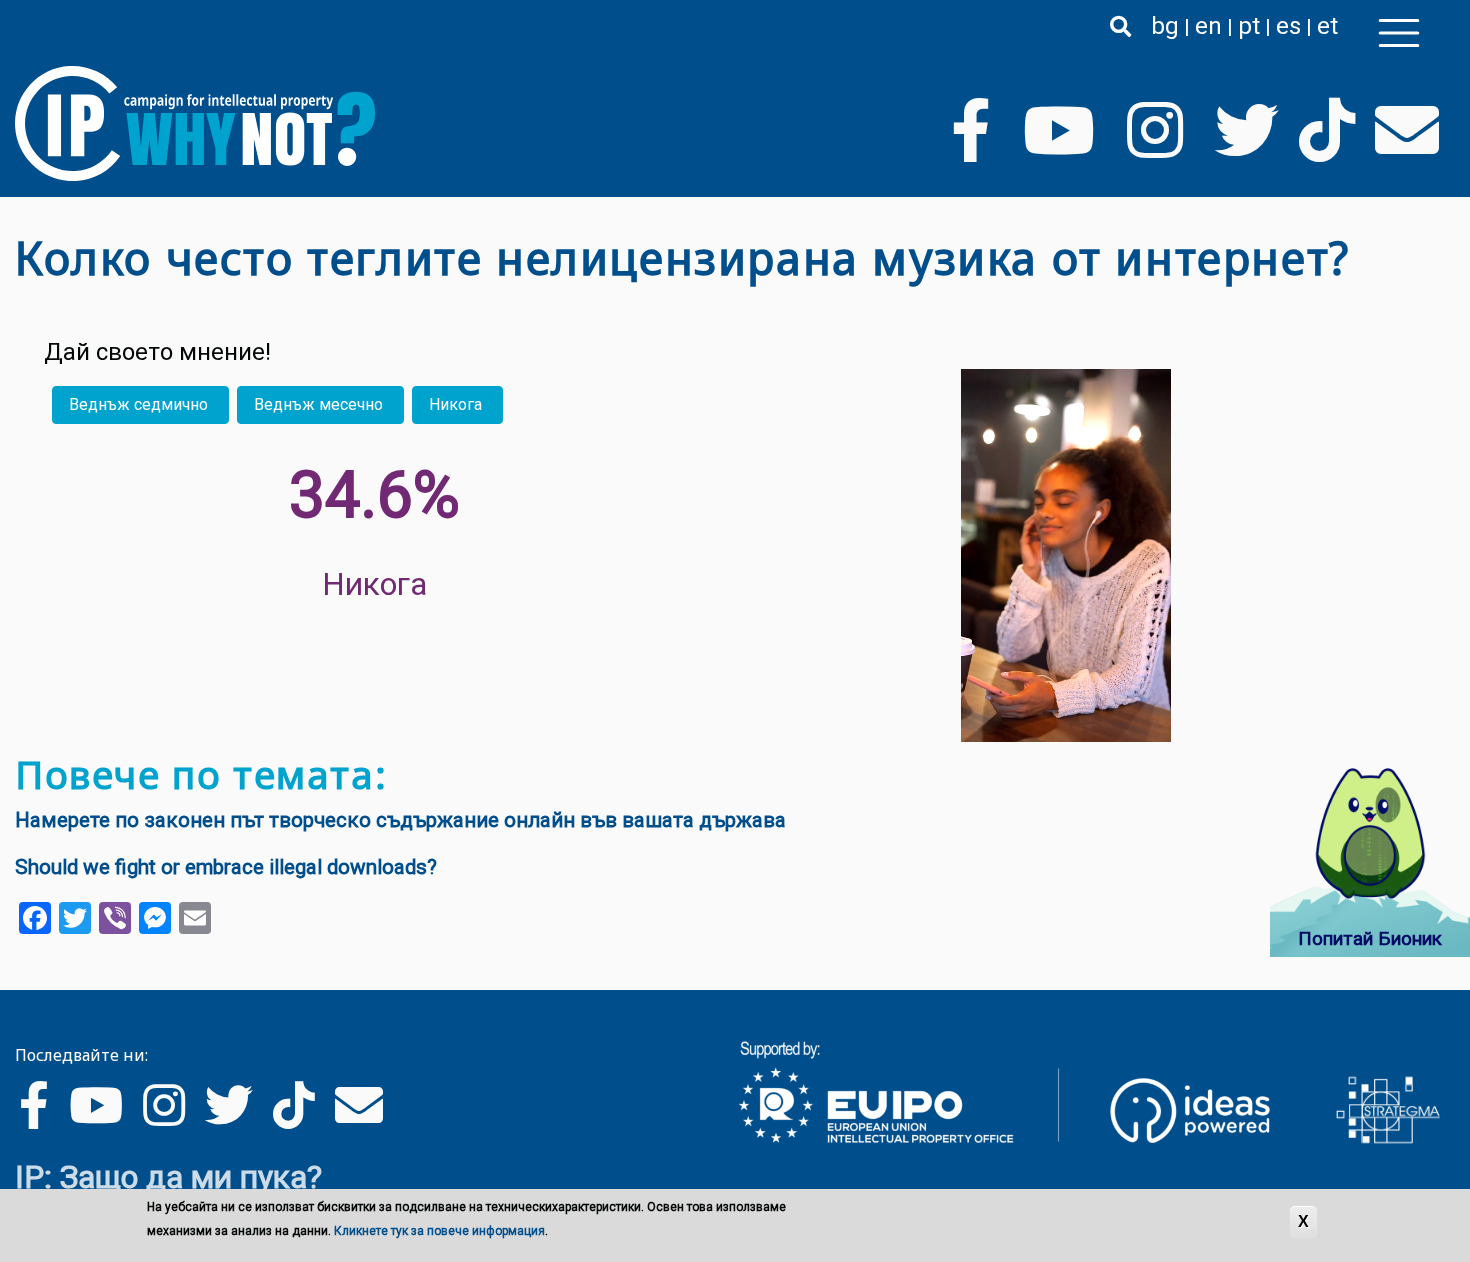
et (1327, 26)
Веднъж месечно (318, 404)
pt (1249, 26)
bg (1165, 26)
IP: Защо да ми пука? (168, 1177)
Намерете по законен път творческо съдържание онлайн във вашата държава (400, 820)
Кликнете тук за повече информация (439, 1231)
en (1208, 26)
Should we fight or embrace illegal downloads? (226, 867)
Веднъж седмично (138, 404)
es (1288, 26)
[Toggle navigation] (1399, 33)
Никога (455, 404)
